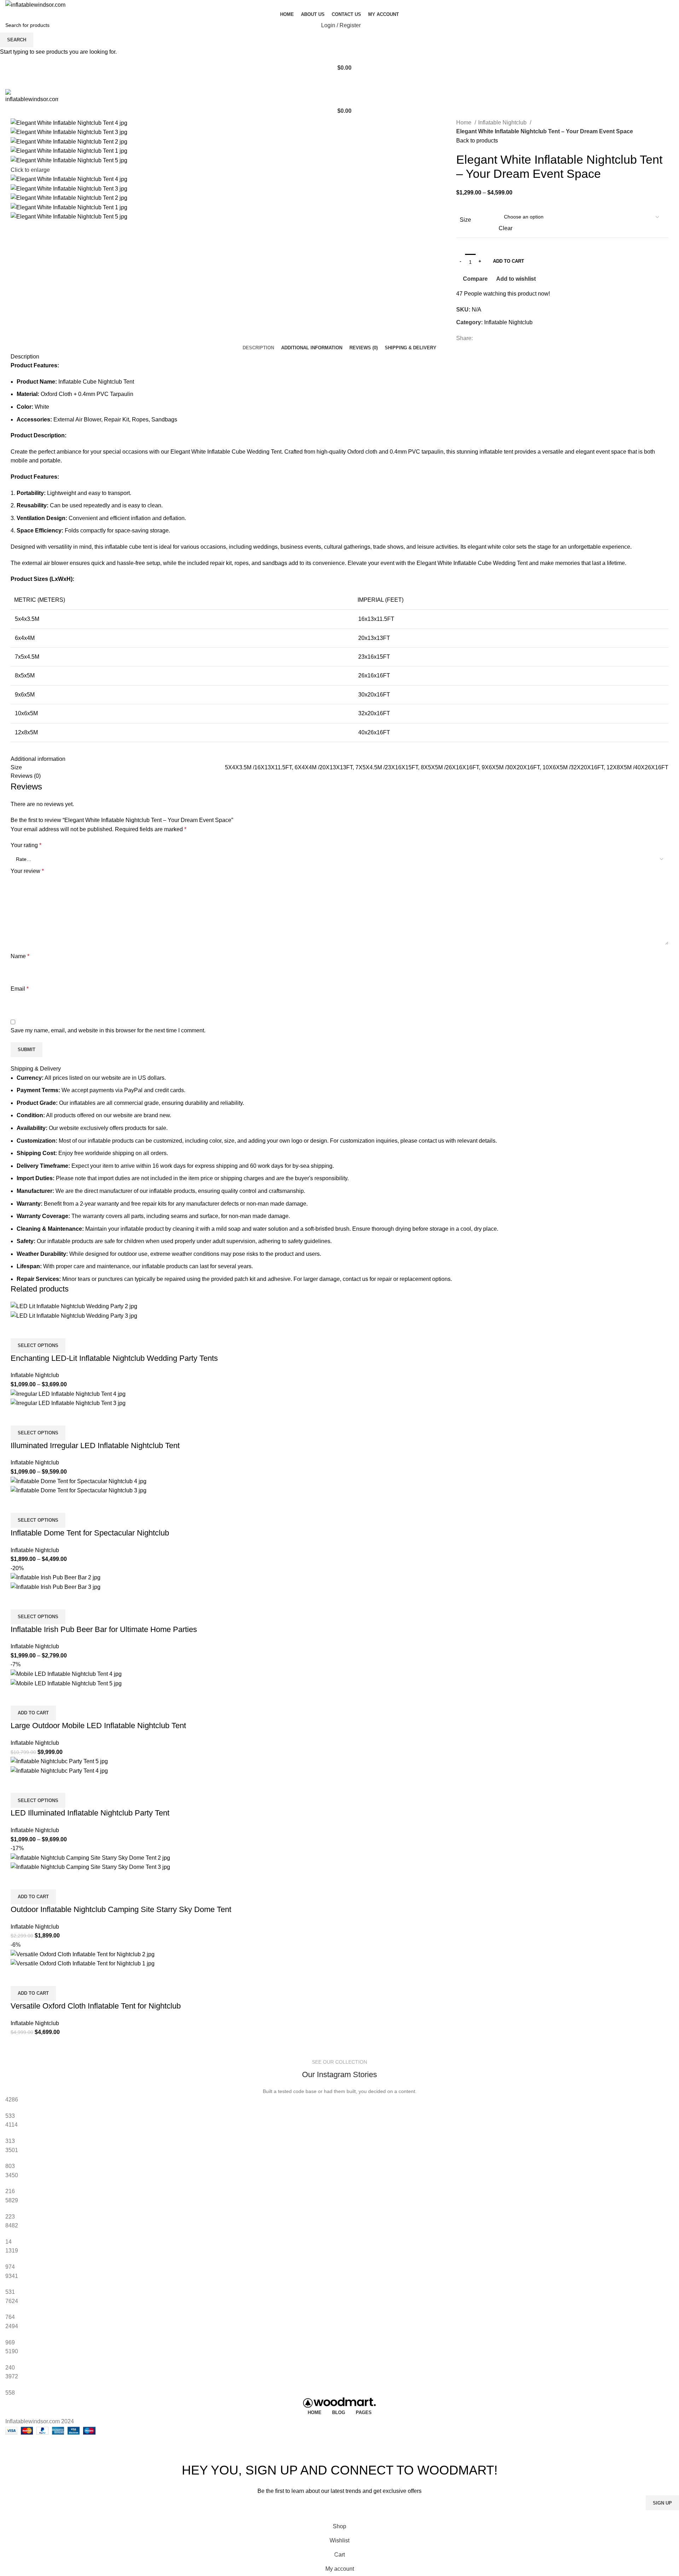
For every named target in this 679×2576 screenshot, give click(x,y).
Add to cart (509, 261)
